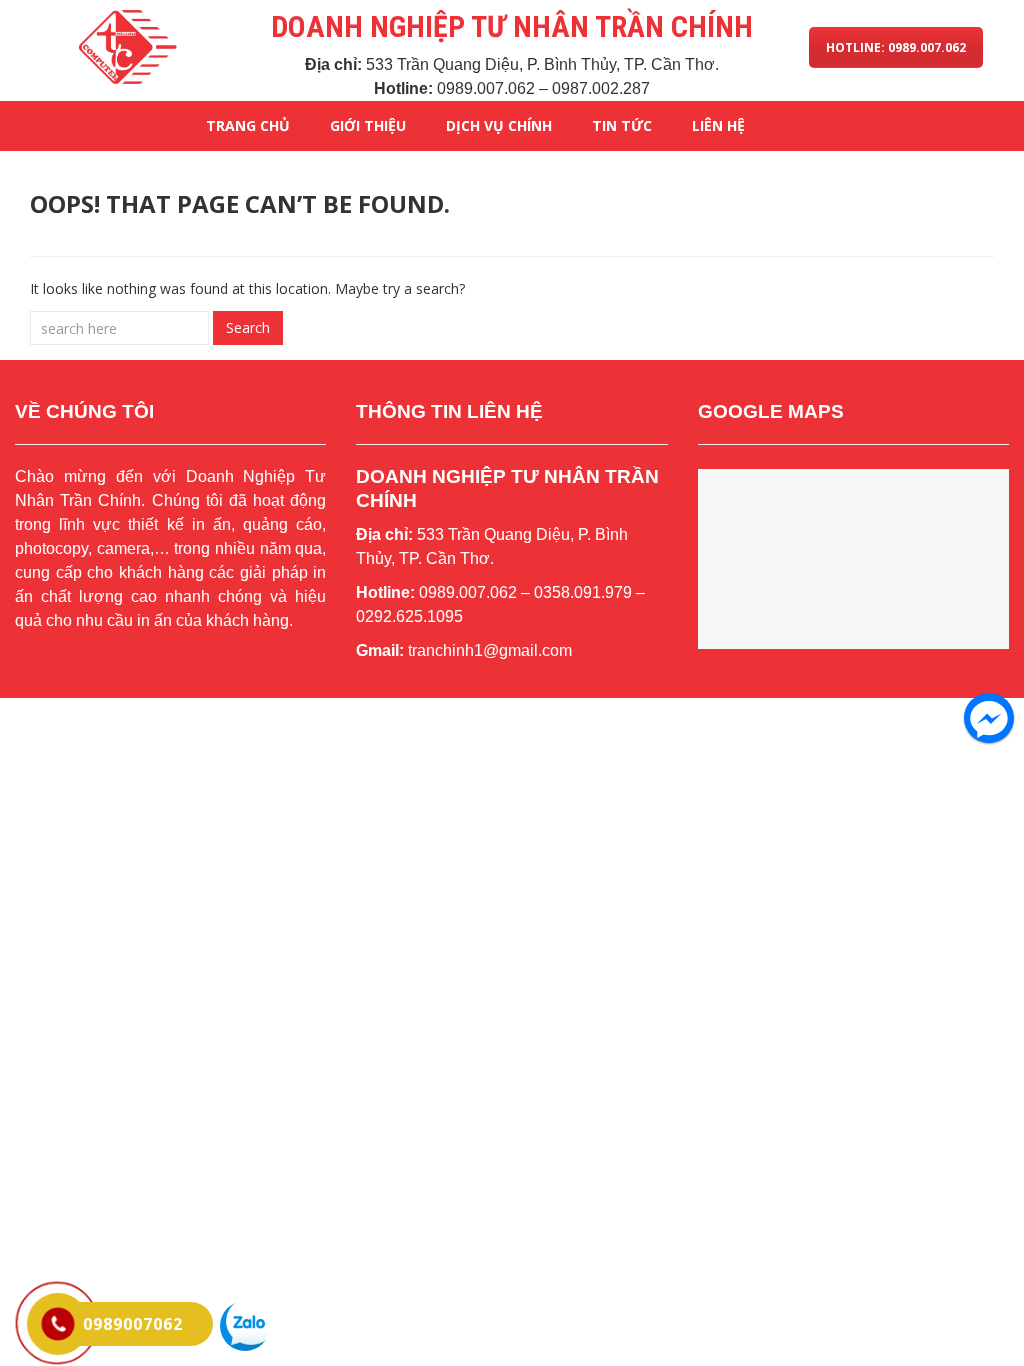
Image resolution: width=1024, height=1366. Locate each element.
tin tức (622, 125)
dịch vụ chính (499, 125)
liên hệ (718, 125)
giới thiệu (368, 125)
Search (248, 327)
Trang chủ (248, 125)
